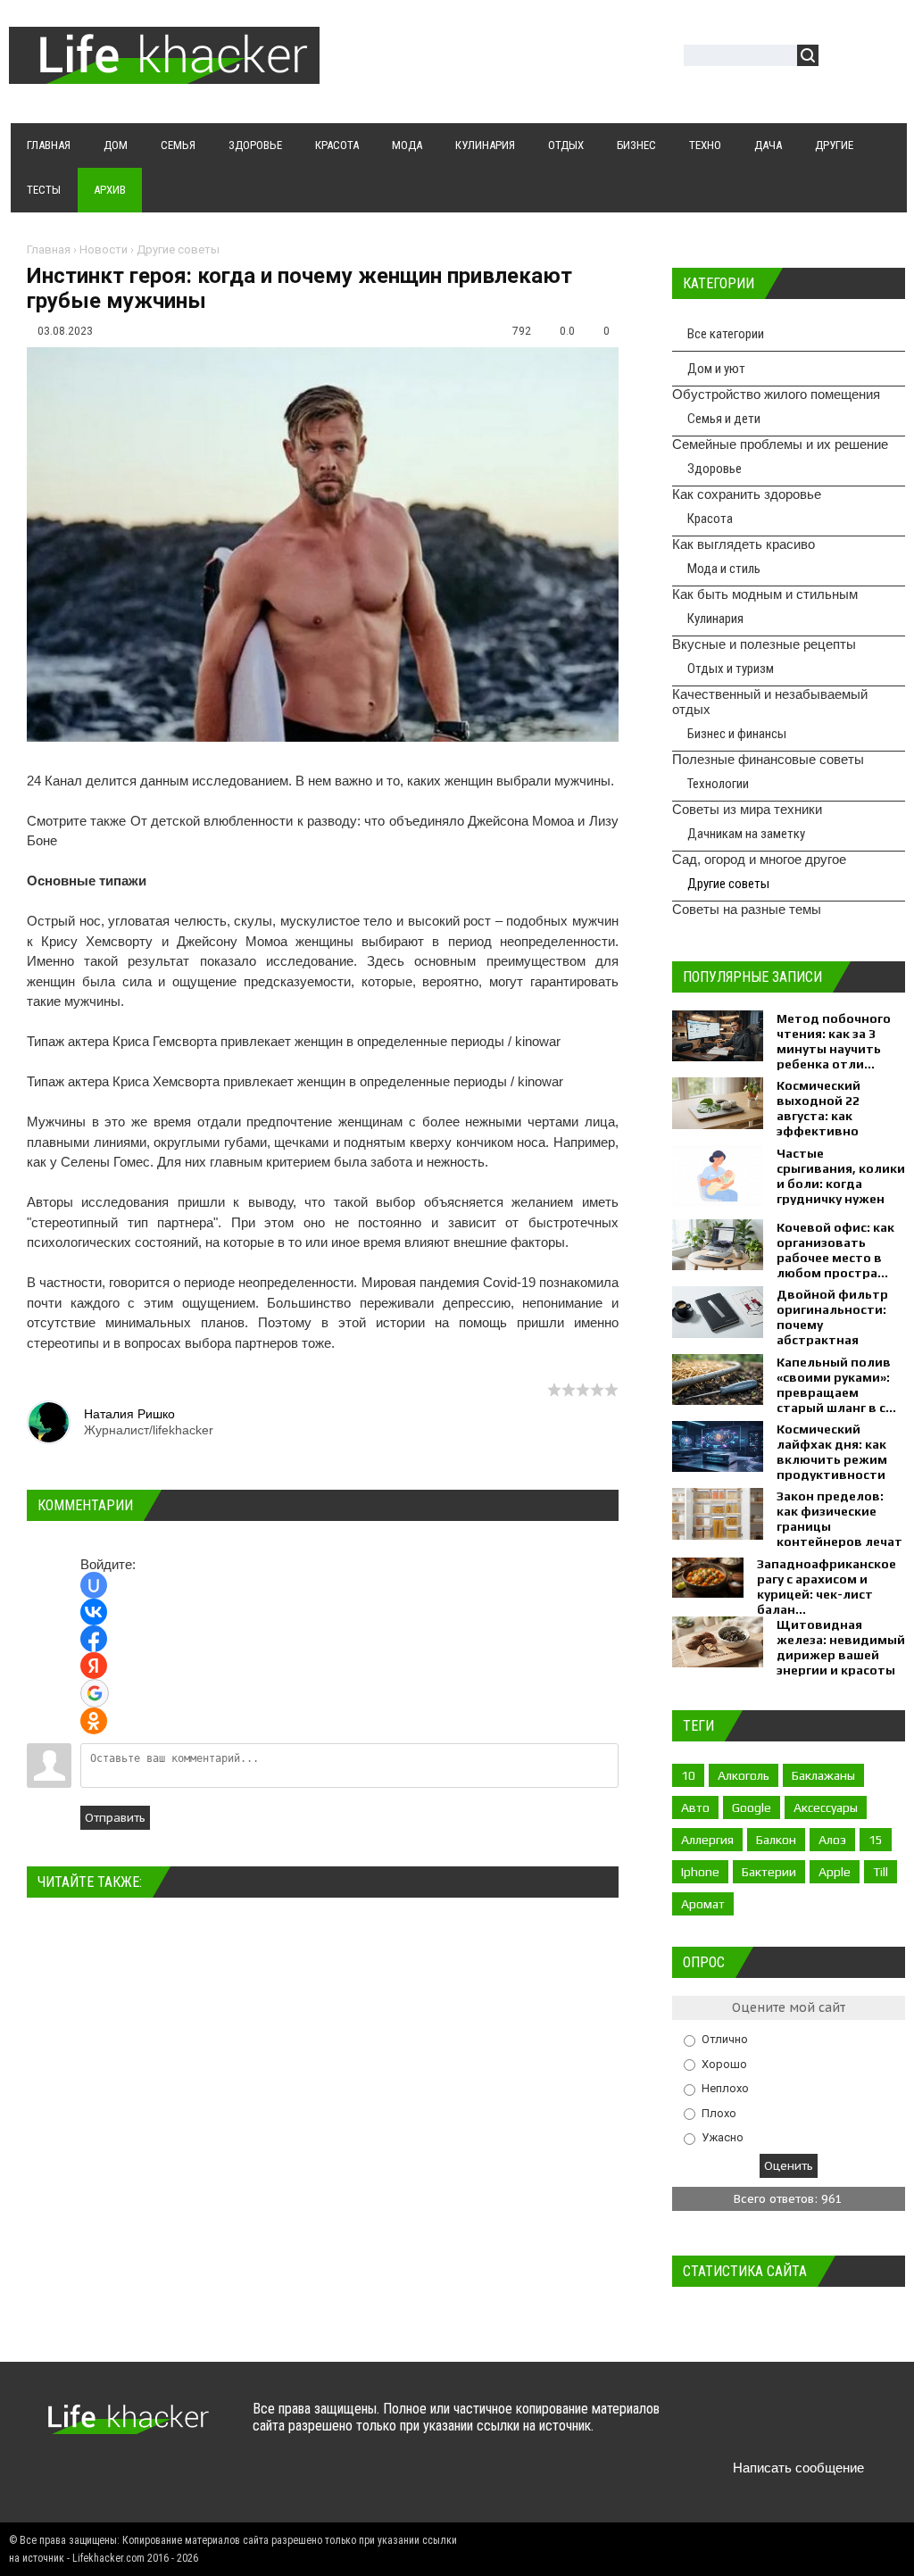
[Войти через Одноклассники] (94, 1721)
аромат (703, 1904)
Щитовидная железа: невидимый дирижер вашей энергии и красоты (841, 1647)
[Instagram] (853, 2426)
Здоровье (715, 469)
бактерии (769, 1872)
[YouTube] (818, 2426)
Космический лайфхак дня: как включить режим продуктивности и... (832, 1459)
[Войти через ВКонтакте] (94, 1612)
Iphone (700, 1872)
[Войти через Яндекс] (94, 1666)
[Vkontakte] (714, 2426)
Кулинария (715, 619)
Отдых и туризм (731, 669)
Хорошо (724, 2063)
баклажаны (823, 1775)
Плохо (719, 2112)
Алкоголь (744, 1775)
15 (876, 1840)
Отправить (115, 1818)
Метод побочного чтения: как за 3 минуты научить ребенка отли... (834, 1041)
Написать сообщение (798, 2468)
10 (688, 1775)
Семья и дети (724, 419)
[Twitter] (748, 2426)
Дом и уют (716, 369)
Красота (710, 519)
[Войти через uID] (94, 1585)
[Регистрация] (884, 58)
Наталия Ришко (129, 1414)
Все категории (726, 334)
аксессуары (826, 1807)
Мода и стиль (724, 569)
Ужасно (723, 2137)
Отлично (725, 2039)
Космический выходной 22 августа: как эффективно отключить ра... (827, 1116)
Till (881, 1872)
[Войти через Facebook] (94, 1639)
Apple (835, 1872)
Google (752, 1807)
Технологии (718, 784)
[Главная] (164, 73)
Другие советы (178, 249)
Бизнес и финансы (737, 734)
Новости (104, 249)
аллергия (707, 1840)
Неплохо (725, 2088)
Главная (49, 249)
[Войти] (842, 58)
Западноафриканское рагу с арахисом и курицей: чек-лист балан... (827, 1587)
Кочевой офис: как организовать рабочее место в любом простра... (835, 1250)
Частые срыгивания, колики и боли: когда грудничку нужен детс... (841, 1184)
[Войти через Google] (95, 1693)
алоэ (832, 1840)
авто (695, 1807)
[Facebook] (783, 2426)
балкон (776, 1840)
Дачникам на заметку (746, 834)
